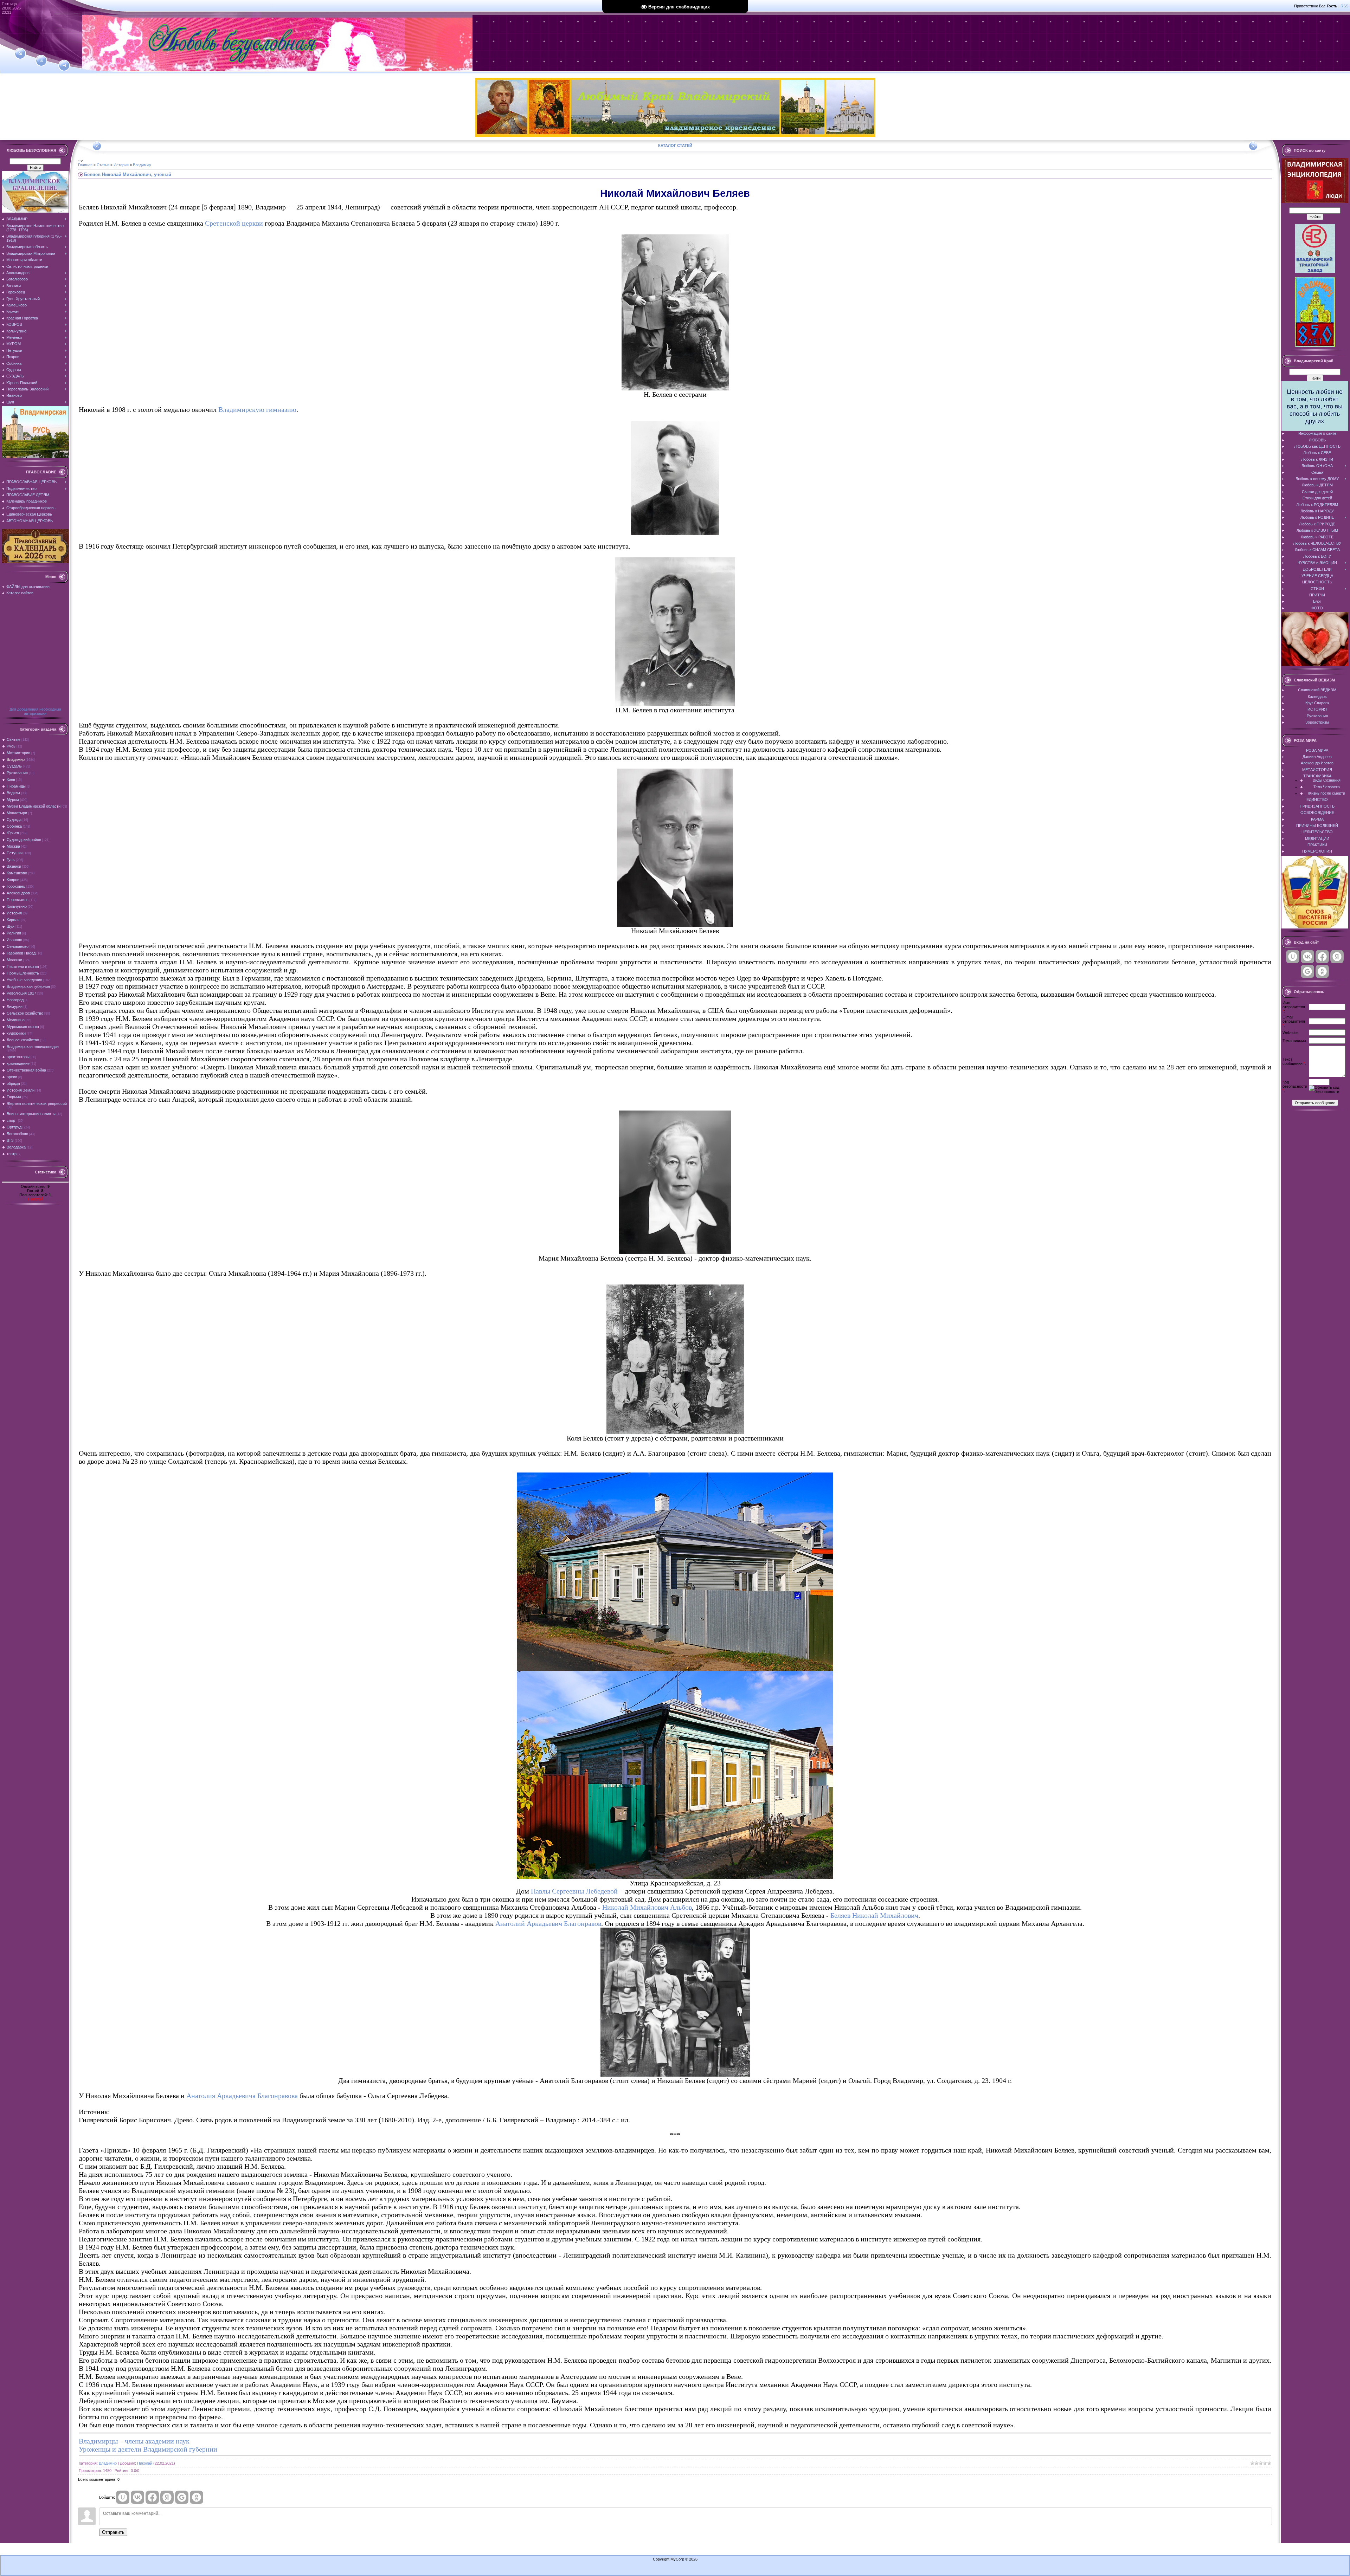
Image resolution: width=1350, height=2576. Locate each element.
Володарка (16, 1147)
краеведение (18, 1063)
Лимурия (15, 1007)
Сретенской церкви (234, 223)
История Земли (21, 1090)
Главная (85, 165)
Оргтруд (14, 1127)
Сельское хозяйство (25, 1013)
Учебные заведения (24, 980)
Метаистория (18, 753)
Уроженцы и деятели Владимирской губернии (148, 2449)
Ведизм (13, 793)
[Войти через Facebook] (152, 2497)
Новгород (15, 1000)
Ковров (13, 880)
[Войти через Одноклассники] (197, 2497)
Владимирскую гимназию (257, 409)
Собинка (14, 826)
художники (16, 1033)
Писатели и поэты (23, 966)
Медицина (16, 1020)
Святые (14, 739)
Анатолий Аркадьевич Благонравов (548, 1923)
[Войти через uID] (123, 2497)
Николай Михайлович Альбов (647, 1907)
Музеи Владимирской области (34, 806)
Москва (13, 846)
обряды (13, 1083)
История (14, 913)
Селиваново (18, 946)
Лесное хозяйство (23, 1040)
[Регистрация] (41, 60)
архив (12, 1077)
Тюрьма (14, 1097)
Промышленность (23, 973)
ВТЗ (10, 1140)
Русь (11, 746)
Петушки (15, 853)
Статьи (103, 165)
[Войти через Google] (182, 2497)
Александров (18, 893)
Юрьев (13, 833)
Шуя (11, 926)
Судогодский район (24, 840)
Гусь (11, 860)
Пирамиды (16, 786)
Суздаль (14, 766)
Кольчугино (17, 906)
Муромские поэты (23, 1027)
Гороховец (16, 886)
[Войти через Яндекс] (167, 2497)
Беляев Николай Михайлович (874, 1915)
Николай (35, 1199)
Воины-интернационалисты (31, 1114)
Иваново (14, 940)
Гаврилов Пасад (21, 953)
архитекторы (18, 1057)
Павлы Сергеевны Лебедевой (574, 1891)
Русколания (17, 773)
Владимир (16, 759)
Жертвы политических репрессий (37, 1103)
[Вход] (64, 66)
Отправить (113, 2532)
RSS (1344, 6)
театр (12, 1154)
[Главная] (20, 53)
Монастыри (17, 813)
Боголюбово (17, 1134)
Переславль (18, 900)
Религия (14, 933)
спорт (12, 1120)
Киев (11, 779)
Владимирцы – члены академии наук (134, 2441)
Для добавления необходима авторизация (35, 711)
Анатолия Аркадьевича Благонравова (242, 2096)
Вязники (14, 866)
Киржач (13, 920)
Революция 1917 (21, 993)
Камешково (17, 873)
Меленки (14, 960)
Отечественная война (26, 1070)
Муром (13, 800)
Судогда (14, 820)
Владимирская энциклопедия (33, 1047)
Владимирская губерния (28, 986)
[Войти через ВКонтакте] (137, 2497)
